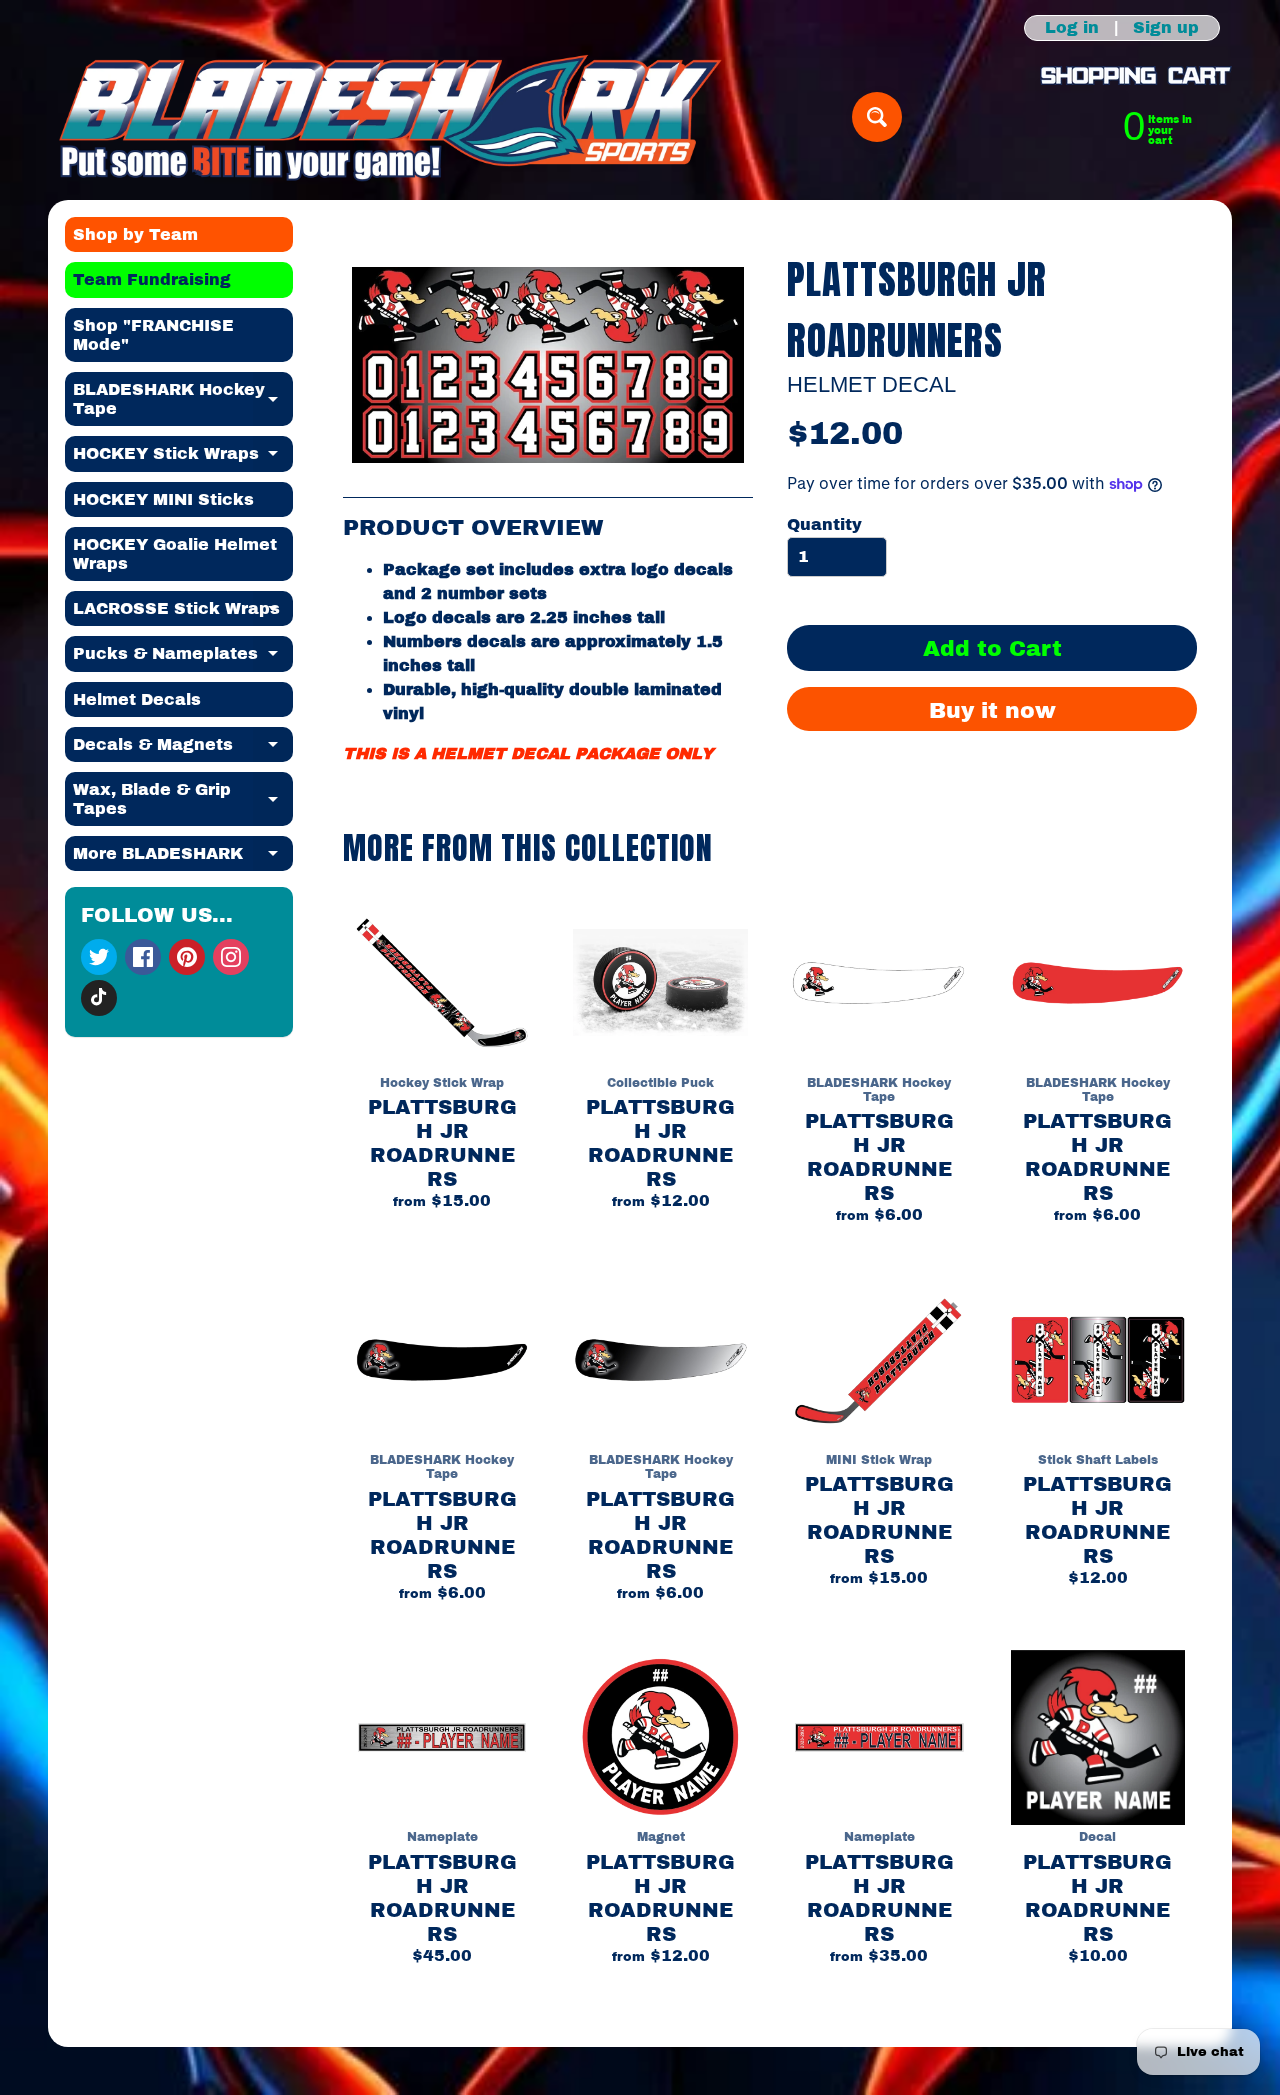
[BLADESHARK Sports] (390, 117)
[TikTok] (99, 998)
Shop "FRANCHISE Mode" (153, 335)
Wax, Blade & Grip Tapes (183, 800)
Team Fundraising (152, 279)
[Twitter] (99, 957)
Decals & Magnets (183, 749)
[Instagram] (231, 957)
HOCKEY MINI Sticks (163, 499)
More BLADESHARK (183, 858)
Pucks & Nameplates (183, 658)
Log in (1072, 28)
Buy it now (992, 711)
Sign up (1166, 28)
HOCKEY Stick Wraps (183, 458)
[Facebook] (143, 957)
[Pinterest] (187, 957)
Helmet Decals (137, 699)
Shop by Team (135, 234)
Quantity (824, 524)
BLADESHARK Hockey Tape (183, 400)
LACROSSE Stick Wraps (183, 613)
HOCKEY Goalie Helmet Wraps (175, 554)
